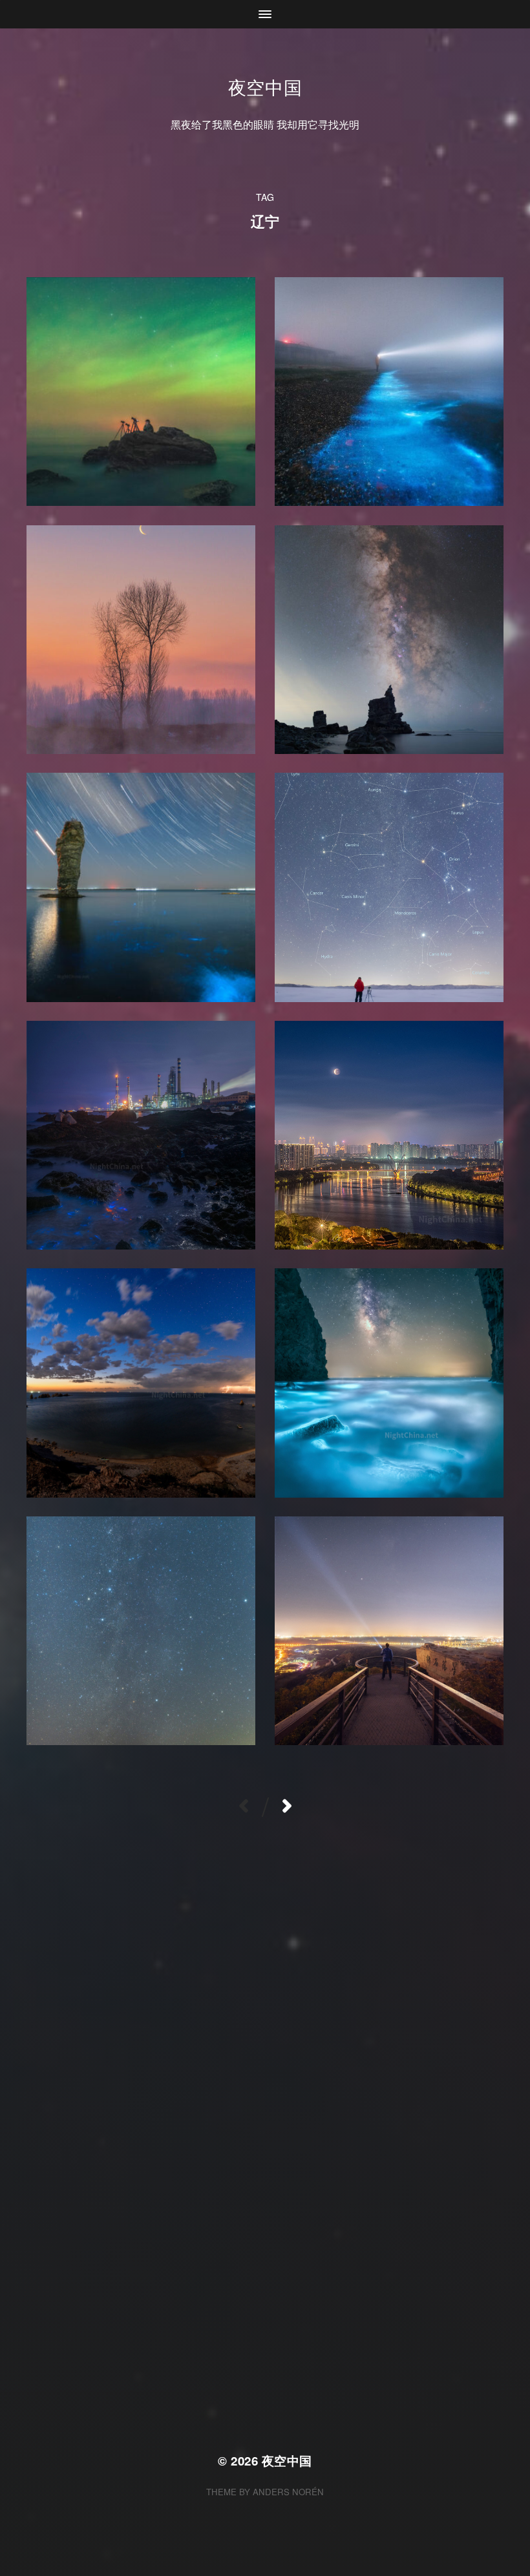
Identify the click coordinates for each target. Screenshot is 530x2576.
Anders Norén (288, 2492)
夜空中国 (265, 87)
